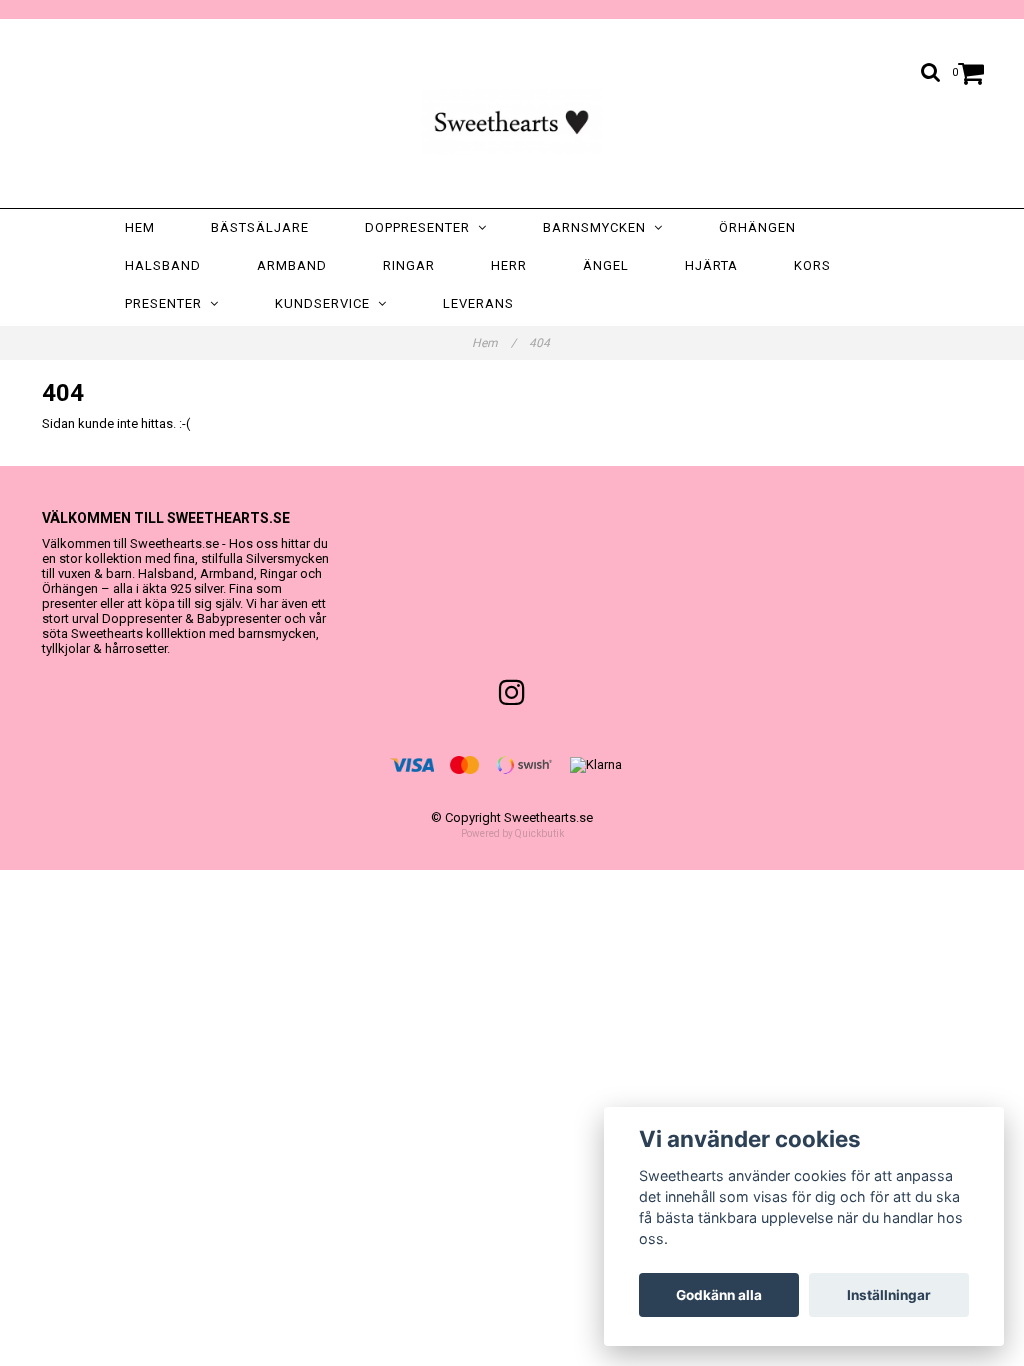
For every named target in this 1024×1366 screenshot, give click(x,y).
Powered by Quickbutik (512, 833)
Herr (509, 265)
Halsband (163, 265)
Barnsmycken (598, 227)
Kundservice (326, 303)
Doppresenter (421, 227)
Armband (292, 265)
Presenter (167, 303)
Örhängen (757, 227)
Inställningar (889, 1295)
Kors (812, 265)
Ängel (606, 265)
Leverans (478, 303)
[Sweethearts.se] (512, 118)
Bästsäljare (260, 227)
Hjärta (711, 265)
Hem (140, 227)
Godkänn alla (719, 1295)
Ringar (409, 265)
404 (541, 343)
